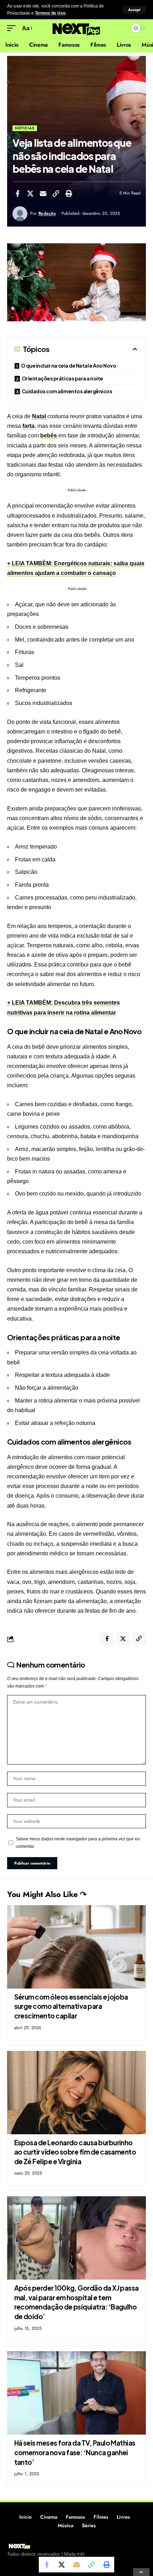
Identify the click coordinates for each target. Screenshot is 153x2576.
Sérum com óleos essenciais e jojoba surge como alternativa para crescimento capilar (71, 2006)
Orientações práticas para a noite (62, 378)
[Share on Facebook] (17, 193)
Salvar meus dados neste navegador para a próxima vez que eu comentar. (78, 1842)
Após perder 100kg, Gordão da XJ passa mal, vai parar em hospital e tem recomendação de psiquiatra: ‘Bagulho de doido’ (76, 2302)
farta (28, 426)
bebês (49, 436)
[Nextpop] (76, 28)
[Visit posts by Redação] (20, 214)
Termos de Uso (50, 13)
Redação (47, 213)
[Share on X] (30, 193)
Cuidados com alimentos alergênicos (67, 391)
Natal (40, 416)
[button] (134, 10)
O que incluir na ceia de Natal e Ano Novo (69, 366)
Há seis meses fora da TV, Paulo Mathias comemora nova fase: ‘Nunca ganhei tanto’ (75, 2452)
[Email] (43, 193)
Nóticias (25, 128)
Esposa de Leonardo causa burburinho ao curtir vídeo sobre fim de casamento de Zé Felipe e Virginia (75, 2152)
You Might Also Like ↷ (47, 1894)
